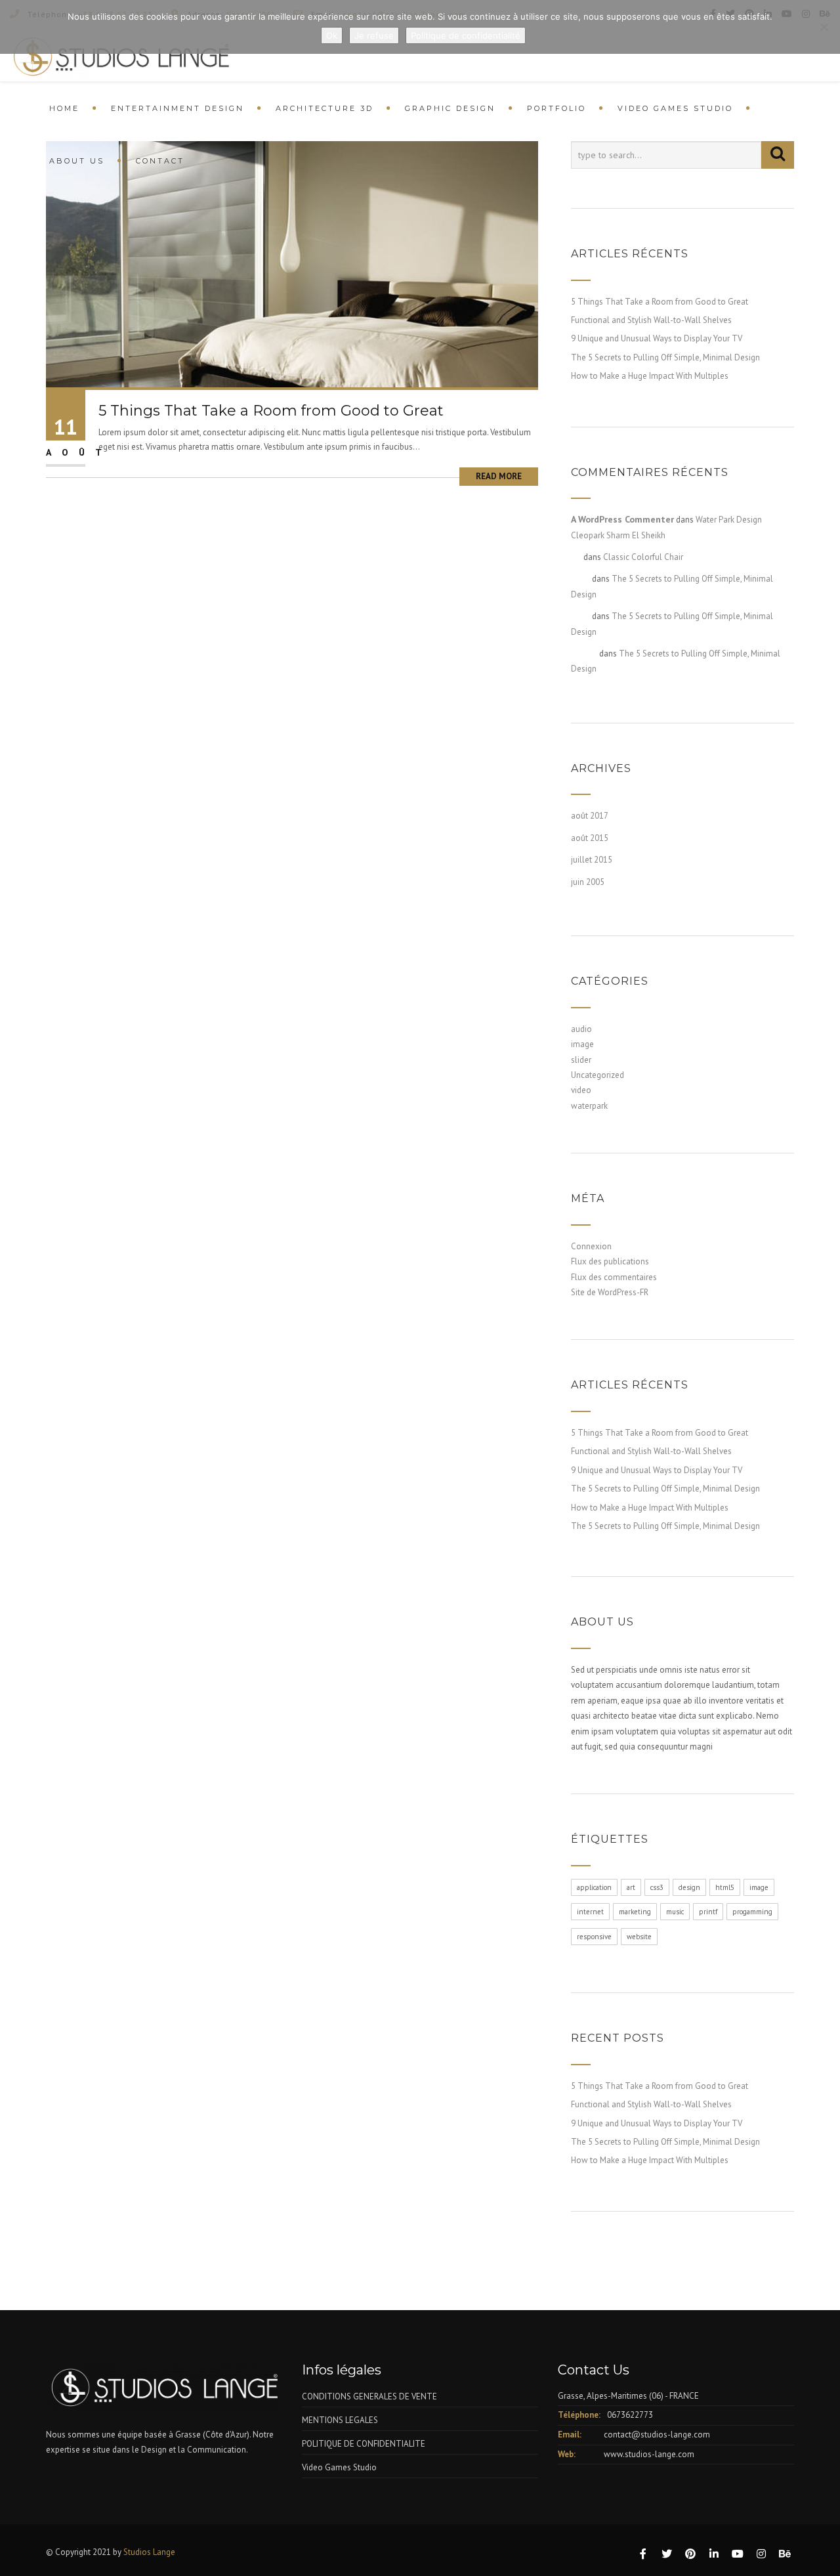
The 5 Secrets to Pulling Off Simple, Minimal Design (665, 357)
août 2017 (590, 816)
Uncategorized (598, 1075)
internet (590, 1912)
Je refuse (374, 35)
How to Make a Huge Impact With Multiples (650, 376)
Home (64, 108)
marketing (635, 1912)
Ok (332, 35)
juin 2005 (588, 882)
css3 (657, 1887)
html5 (725, 1887)
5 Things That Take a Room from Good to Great (271, 411)
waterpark (589, 1106)
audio (581, 1029)
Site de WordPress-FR (610, 1292)
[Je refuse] (824, 27)
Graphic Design (450, 108)
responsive (594, 1937)
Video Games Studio (675, 108)
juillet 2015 (592, 860)
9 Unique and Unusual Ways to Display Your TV (657, 338)
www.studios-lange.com (649, 2454)
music (675, 1912)
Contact (160, 161)
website (639, 1937)
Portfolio (556, 108)
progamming (752, 1912)
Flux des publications (610, 1261)
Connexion (591, 1246)
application (594, 1887)
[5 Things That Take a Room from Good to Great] (292, 264)
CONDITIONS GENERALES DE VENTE (369, 2396)
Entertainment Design (178, 108)
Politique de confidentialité (466, 35)
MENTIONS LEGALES (340, 2420)
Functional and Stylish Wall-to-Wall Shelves (651, 320)
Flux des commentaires (614, 1277)
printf (708, 1912)
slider (581, 1060)
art (631, 1887)
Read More (499, 476)
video (581, 1090)
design (689, 1887)
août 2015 (590, 838)
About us (77, 161)
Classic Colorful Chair (643, 557)
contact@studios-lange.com (657, 2435)
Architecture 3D (325, 108)
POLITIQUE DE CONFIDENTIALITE (364, 2444)
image (582, 1044)
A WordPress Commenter (622, 519)
